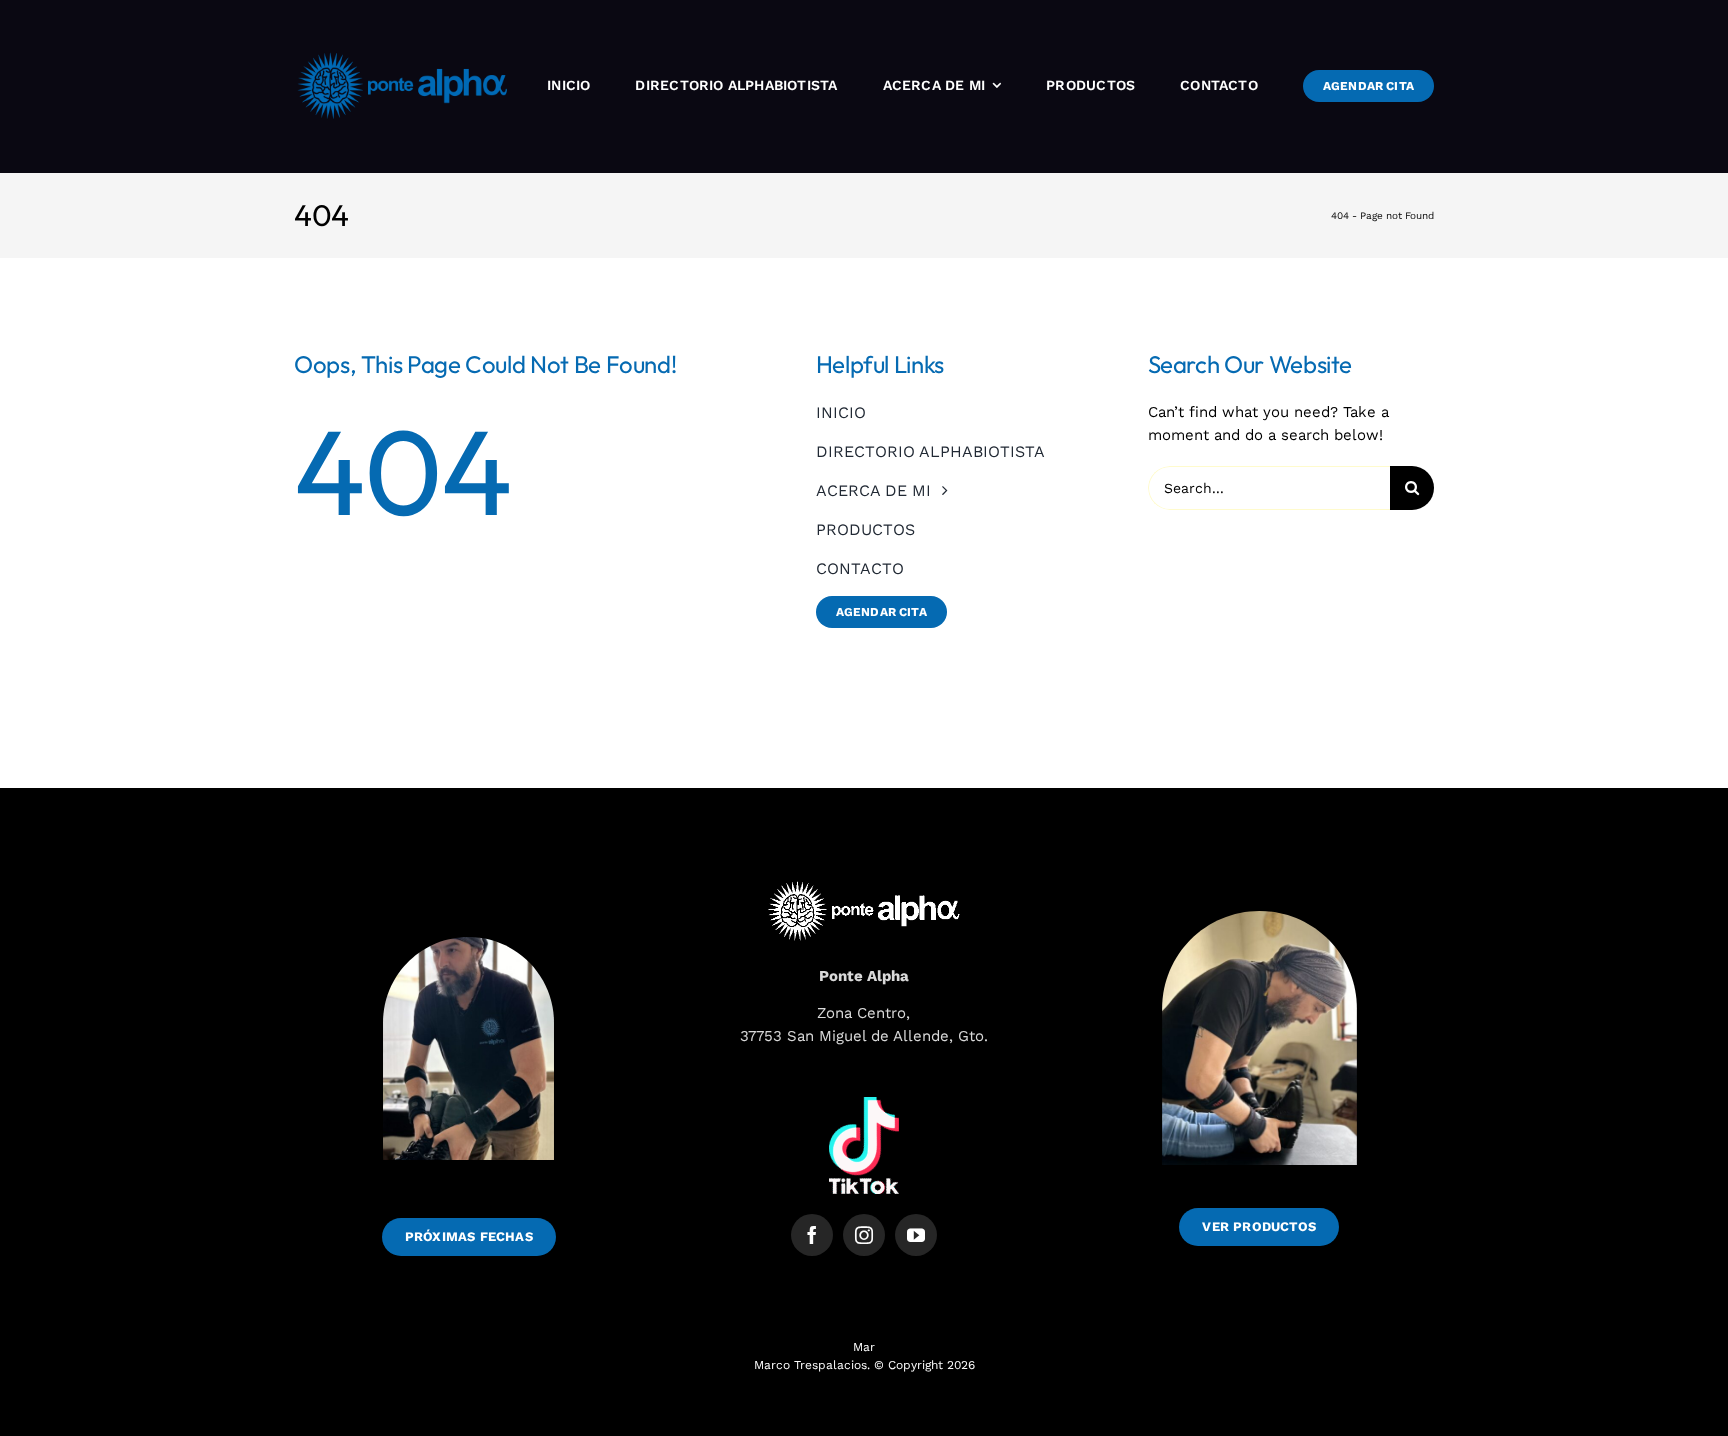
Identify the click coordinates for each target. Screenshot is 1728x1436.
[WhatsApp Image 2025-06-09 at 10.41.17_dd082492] (1259, 895)
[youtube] (916, 1235)
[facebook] (812, 1235)
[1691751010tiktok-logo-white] (864, 1104)
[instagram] (864, 1235)
